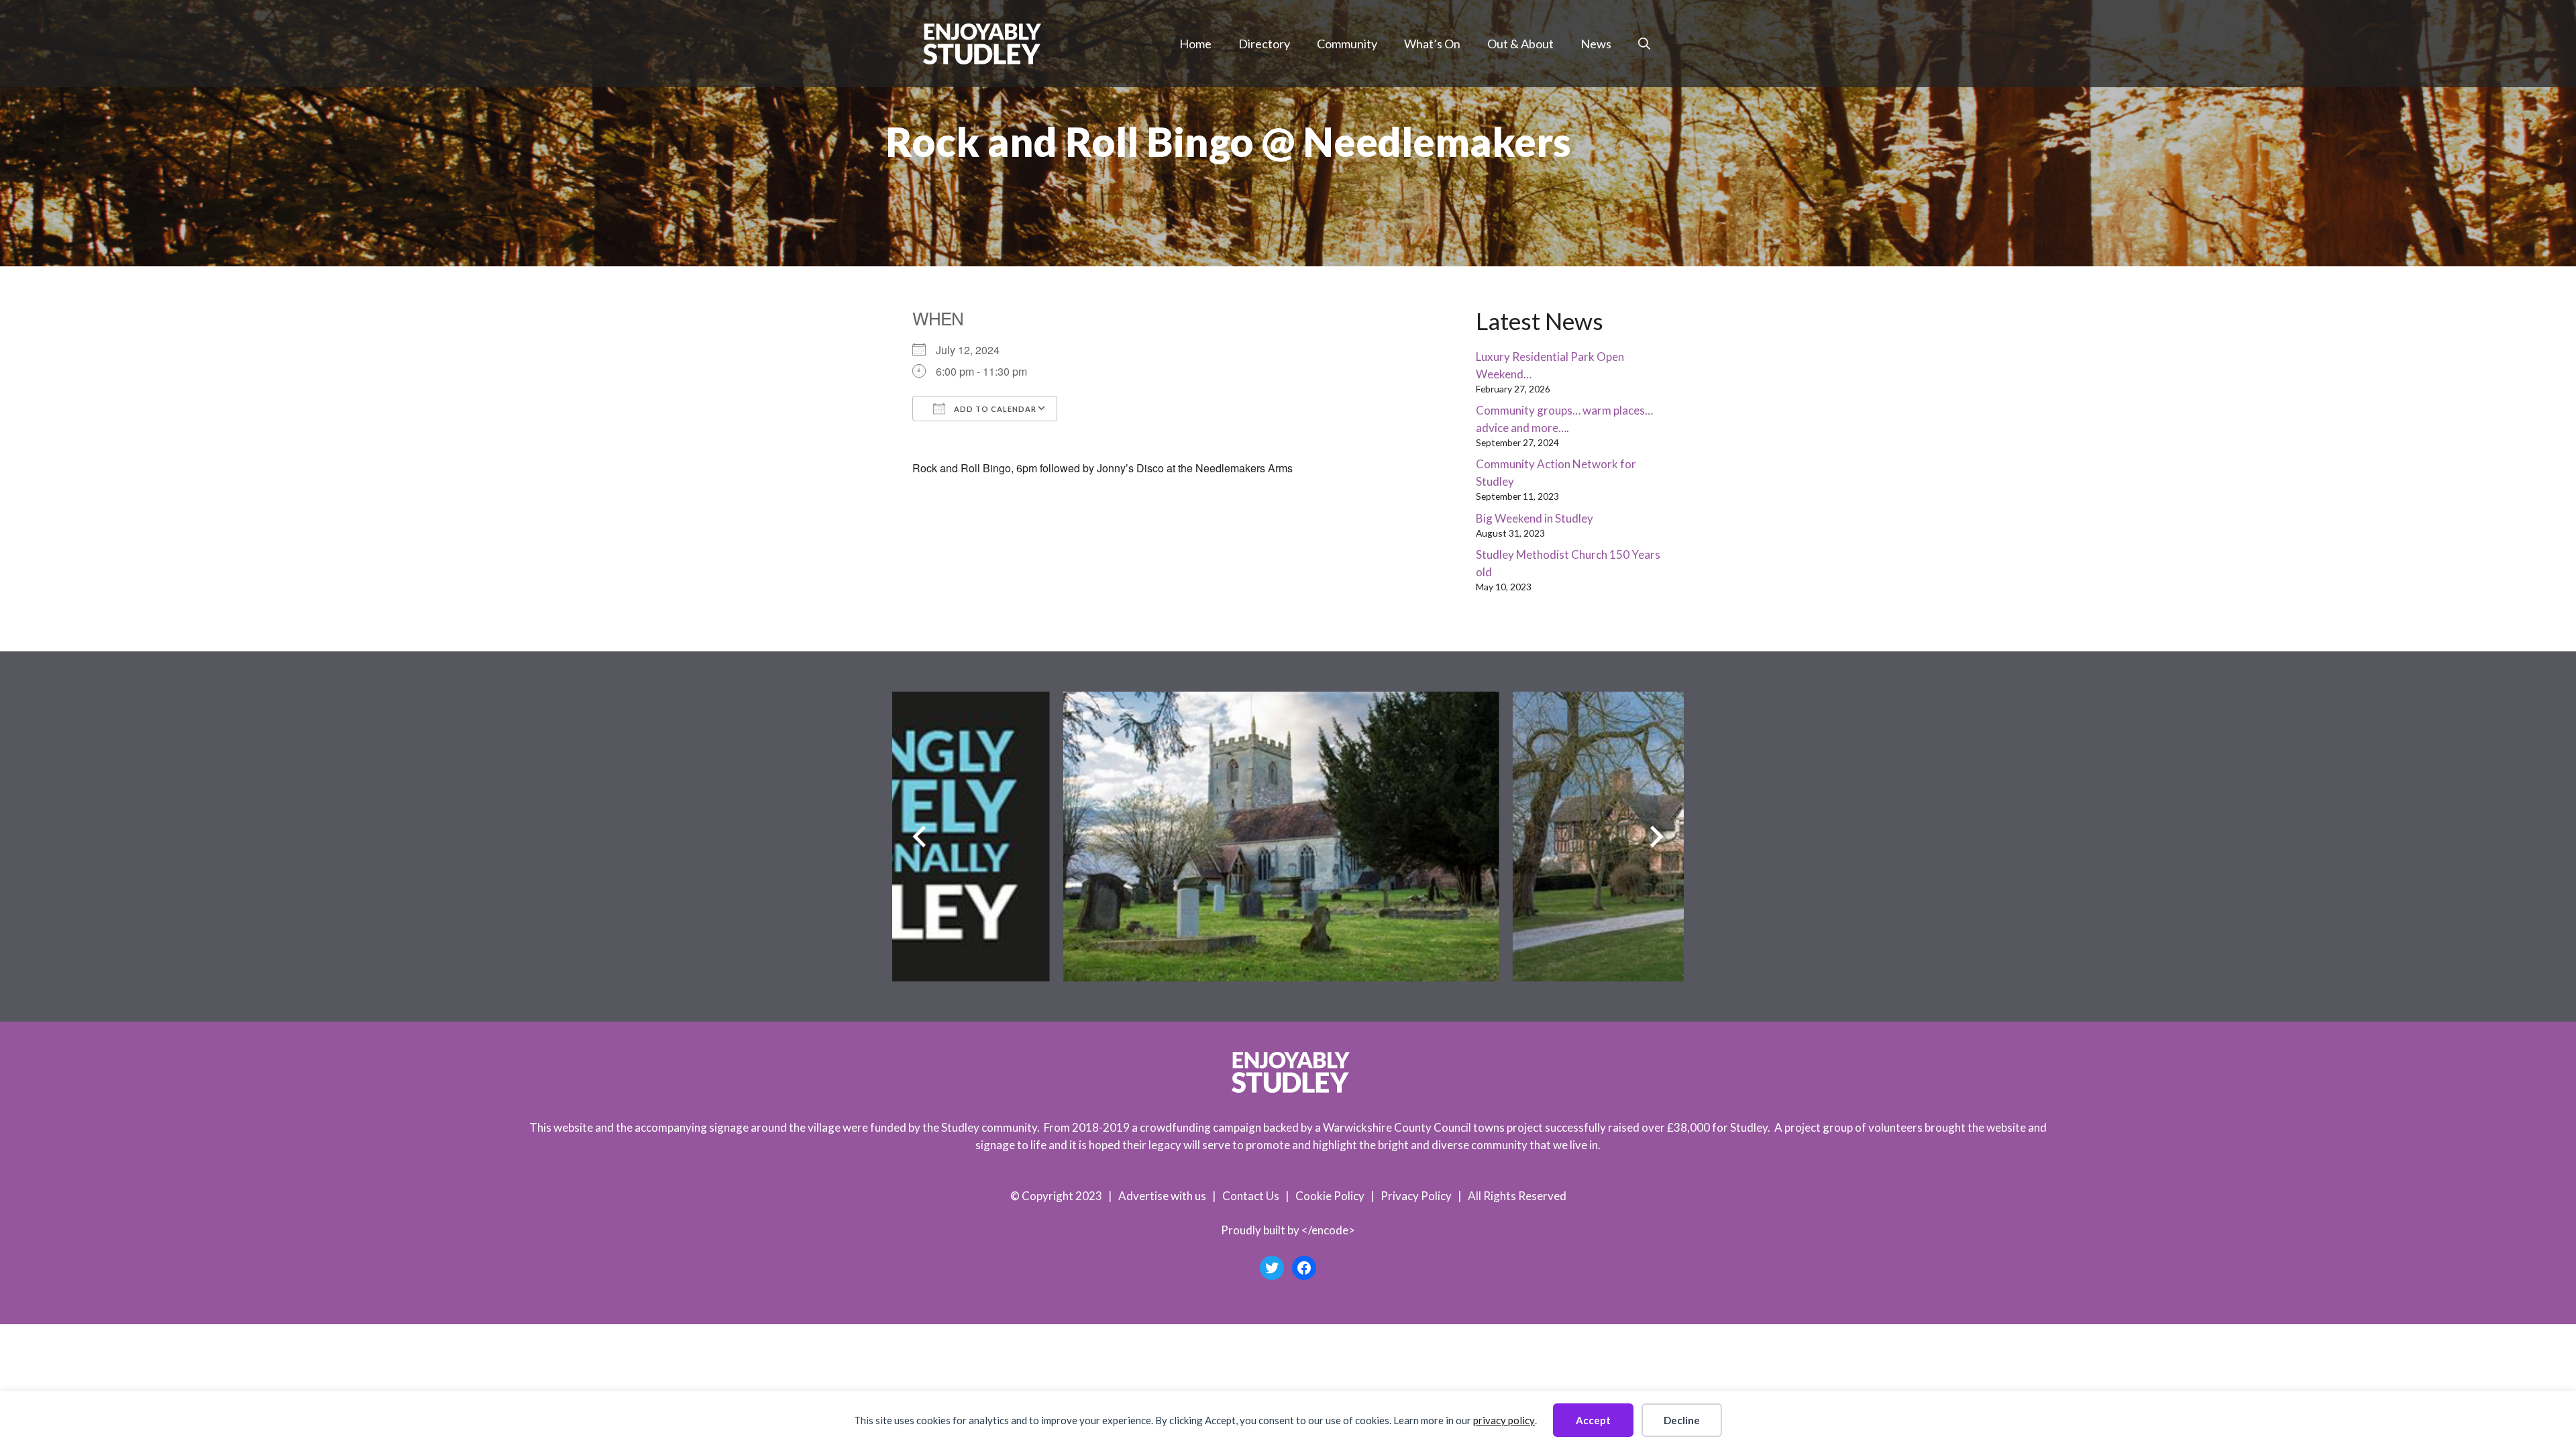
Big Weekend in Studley (1535, 518)
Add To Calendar (994, 409)
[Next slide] (1657, 837)
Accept (1593, 1420)
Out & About (1520, 44)
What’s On (1432, 44)
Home (1195, 44)
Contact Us (1251, 1196)
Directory (1264, 44)
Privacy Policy (1416, 1196)
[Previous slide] (919, 837)
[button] (1644, 44)
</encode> (1328, 1230)
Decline (1682, 1420)
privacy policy (1504, 1420)
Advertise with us (1162, 1196)
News (1596, 44)
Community (1347, 44)
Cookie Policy (1330, 1196)
